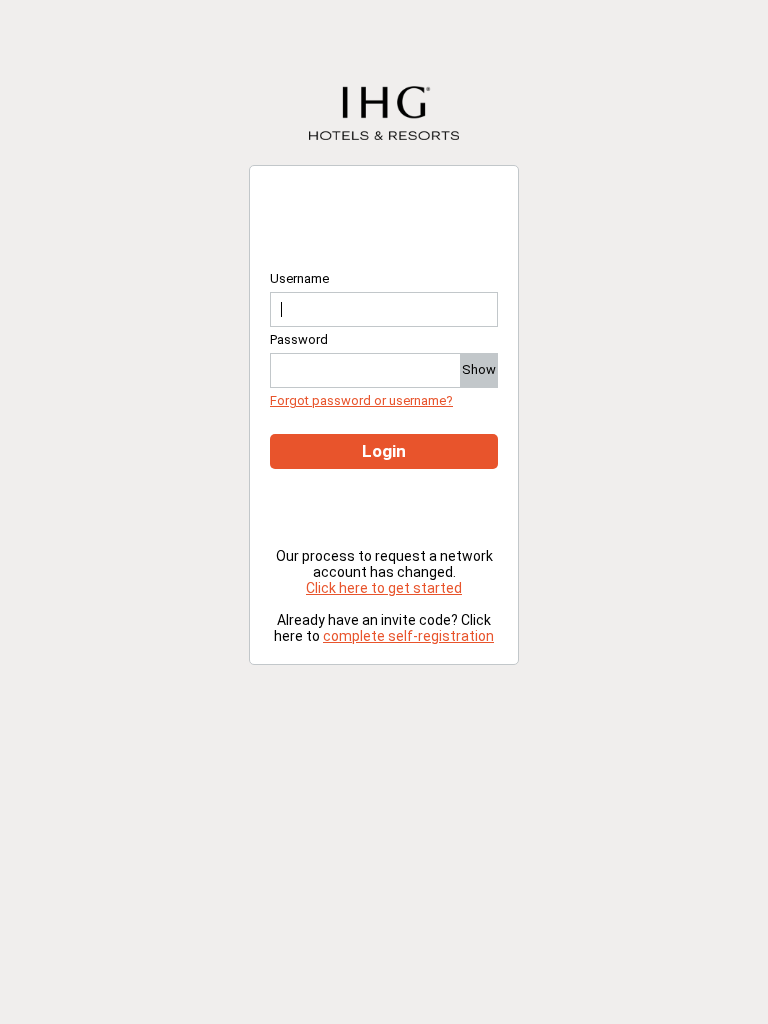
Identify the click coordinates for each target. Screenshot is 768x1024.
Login (384, 451)
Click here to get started (384, 588)
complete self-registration (408, 636)
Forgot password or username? (361, 400)
